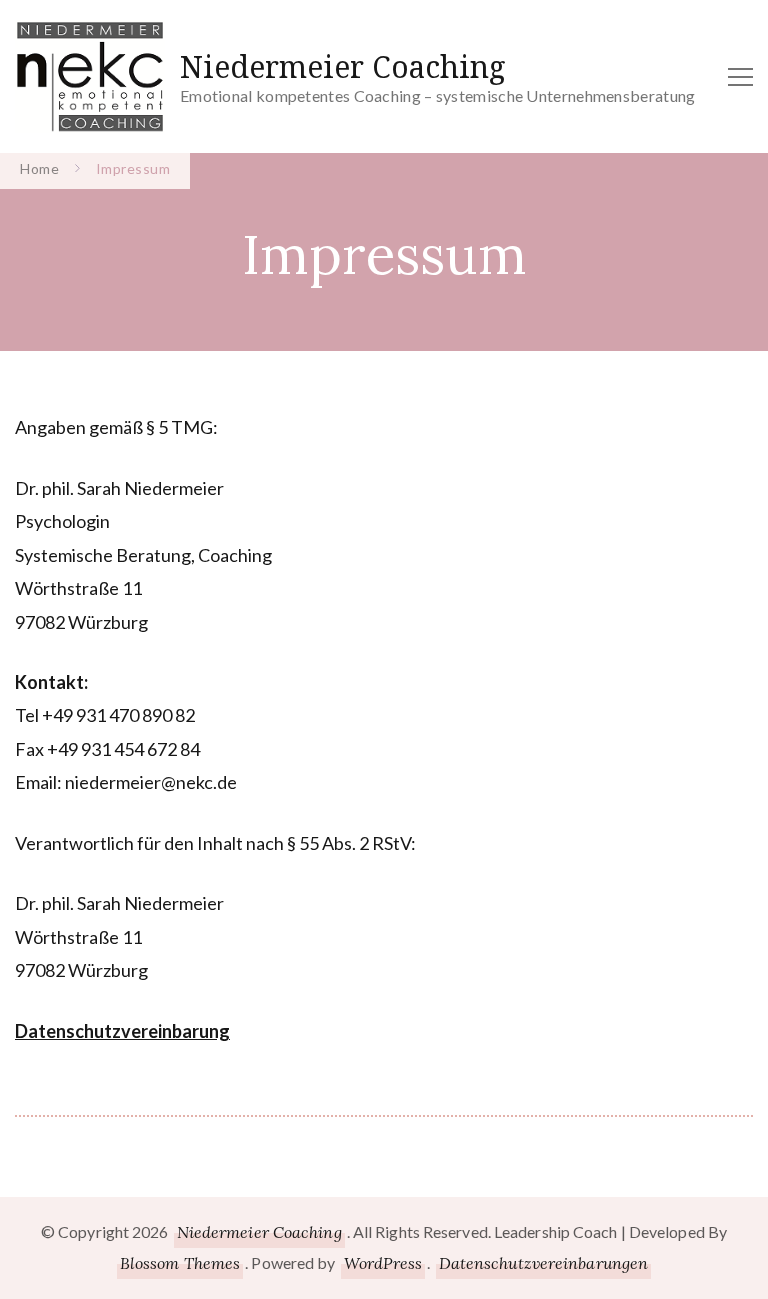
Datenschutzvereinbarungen (544, 1263)
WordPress (383, 1263)
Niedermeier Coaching (343, 66)
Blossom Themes (180, 1263)
